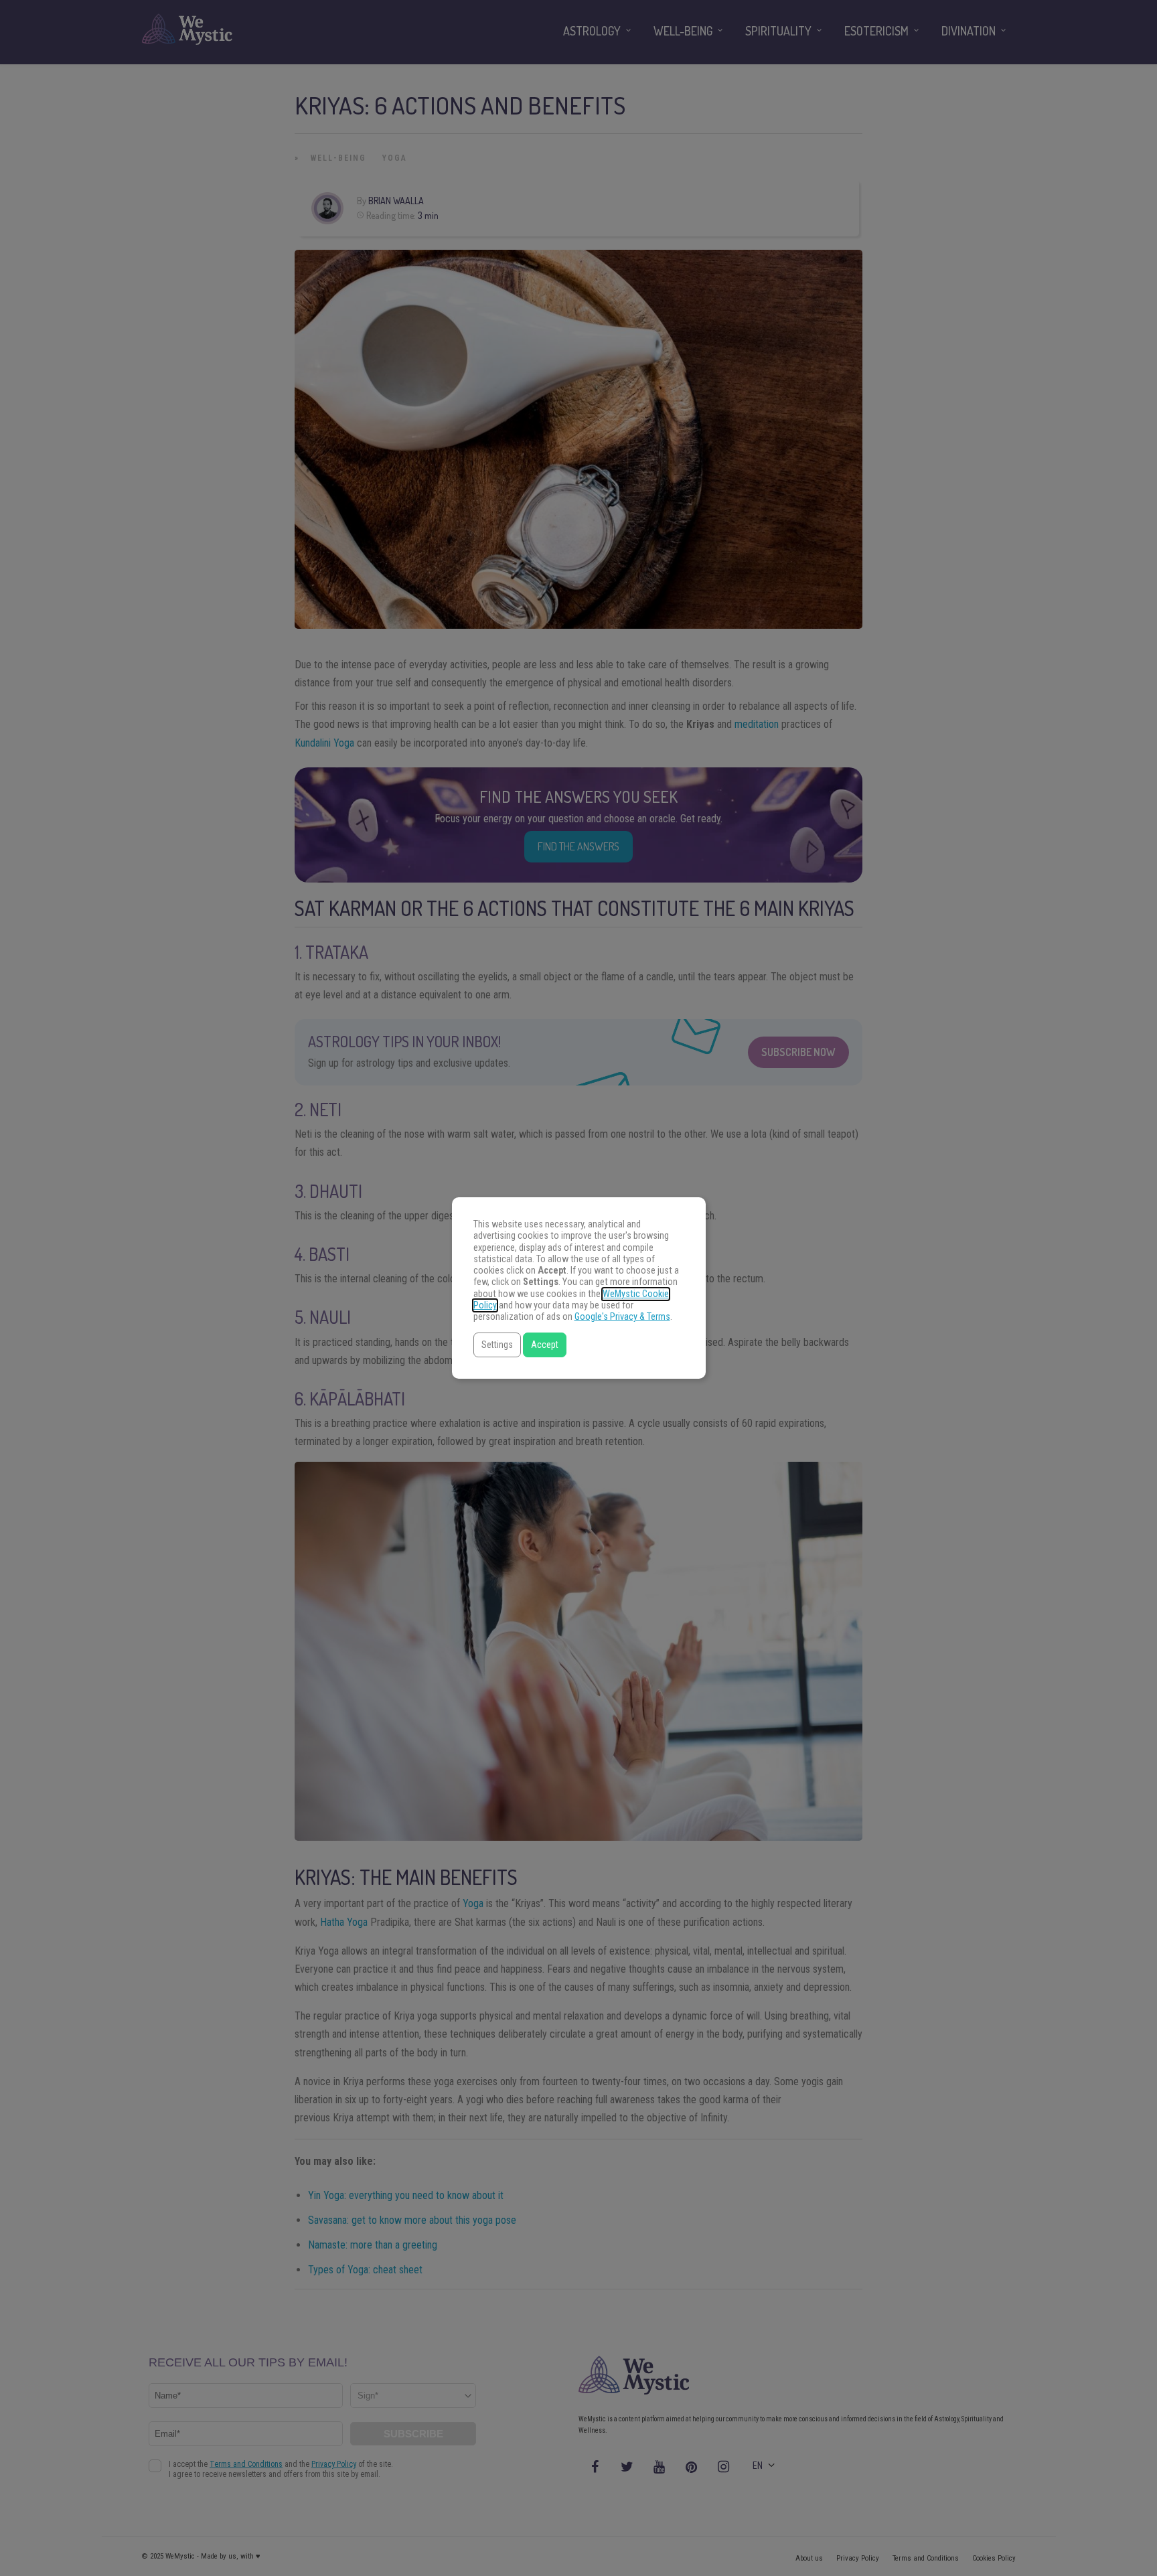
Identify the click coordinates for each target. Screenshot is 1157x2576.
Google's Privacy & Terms (622, 1317)
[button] (497, 1345)
